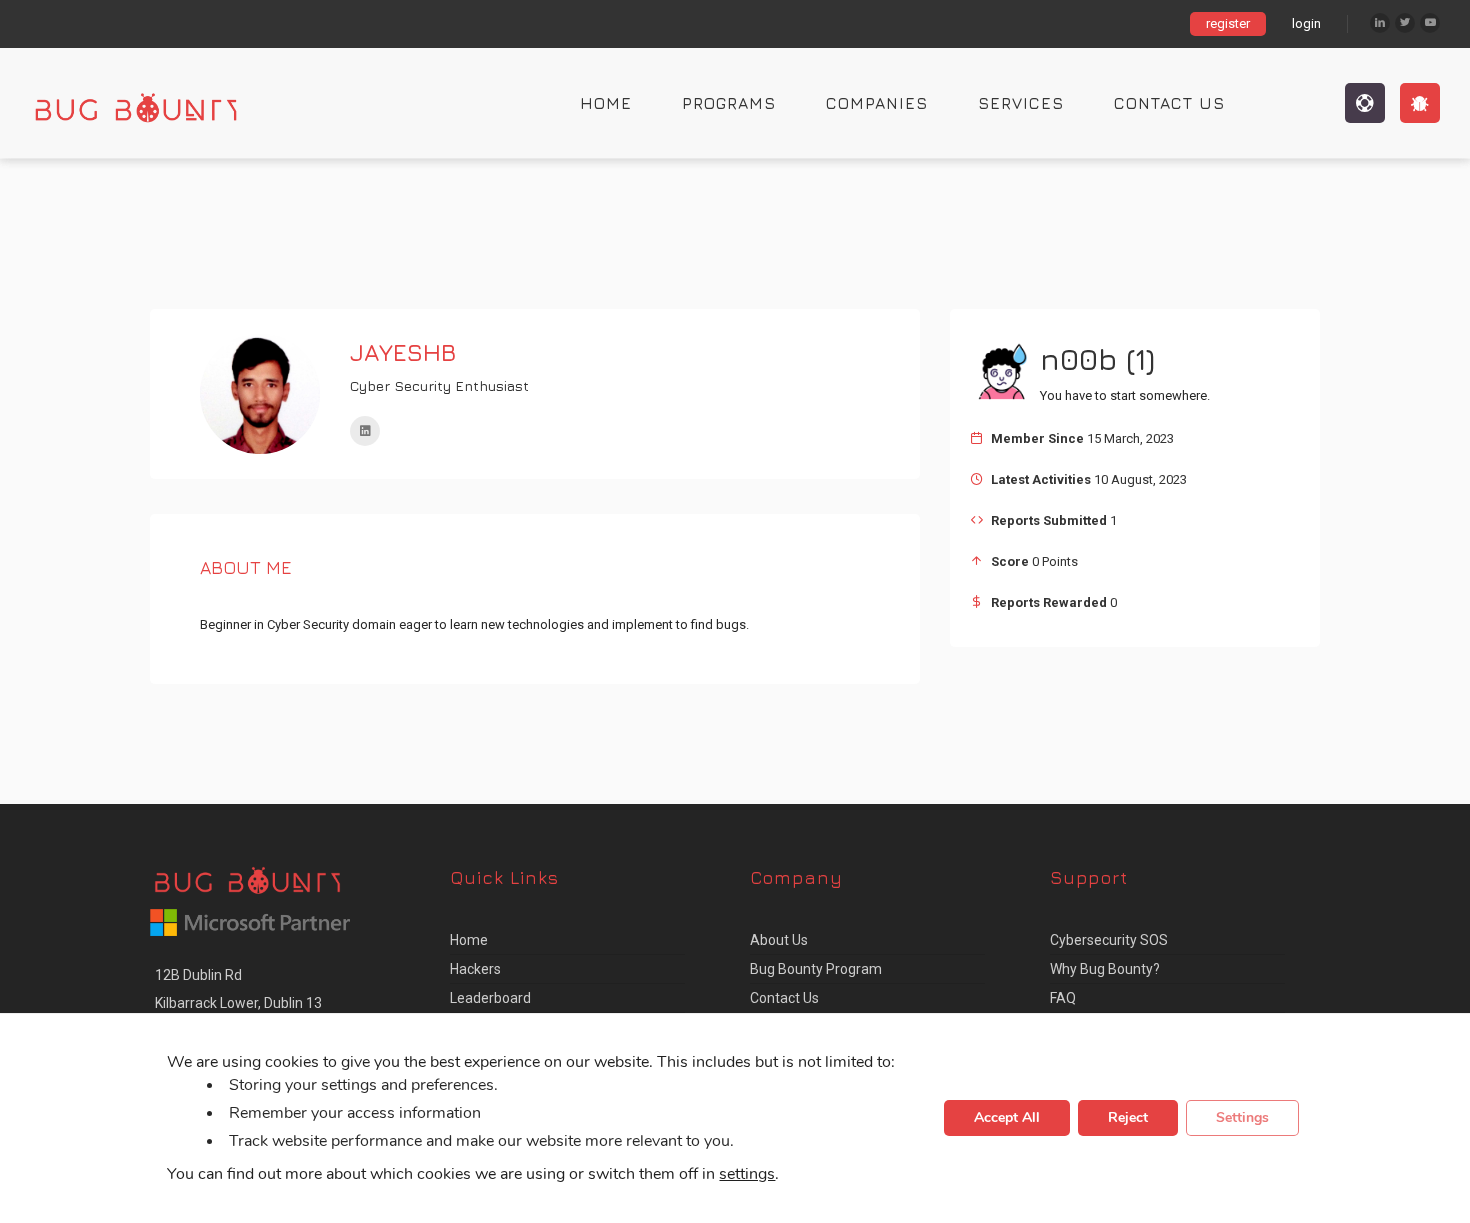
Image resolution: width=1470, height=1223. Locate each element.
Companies (877, 103)
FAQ (1063, 998)
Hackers (475, 969)
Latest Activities (1041, 479)
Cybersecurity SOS (1109, 940)
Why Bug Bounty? (1105, 969)
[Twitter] (1405, 23)
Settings (1242, 1118)
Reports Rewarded (1049, 602)
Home (606, 103)
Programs (729, 103)
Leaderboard (490, 998)
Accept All (1007, 1118)
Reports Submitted (1049, 520)
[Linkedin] (1380, 23)
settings (747, 1175)
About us (779, 940)
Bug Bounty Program (816, 969)
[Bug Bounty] (155, 103)
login (1306, 23)
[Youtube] (1430, 23)
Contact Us (1169, 103)
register (1228, 23)
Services (1021, 103)
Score (1010, 561)
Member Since (1037, 438)
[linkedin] (365, 431)
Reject (1128, 1118)
